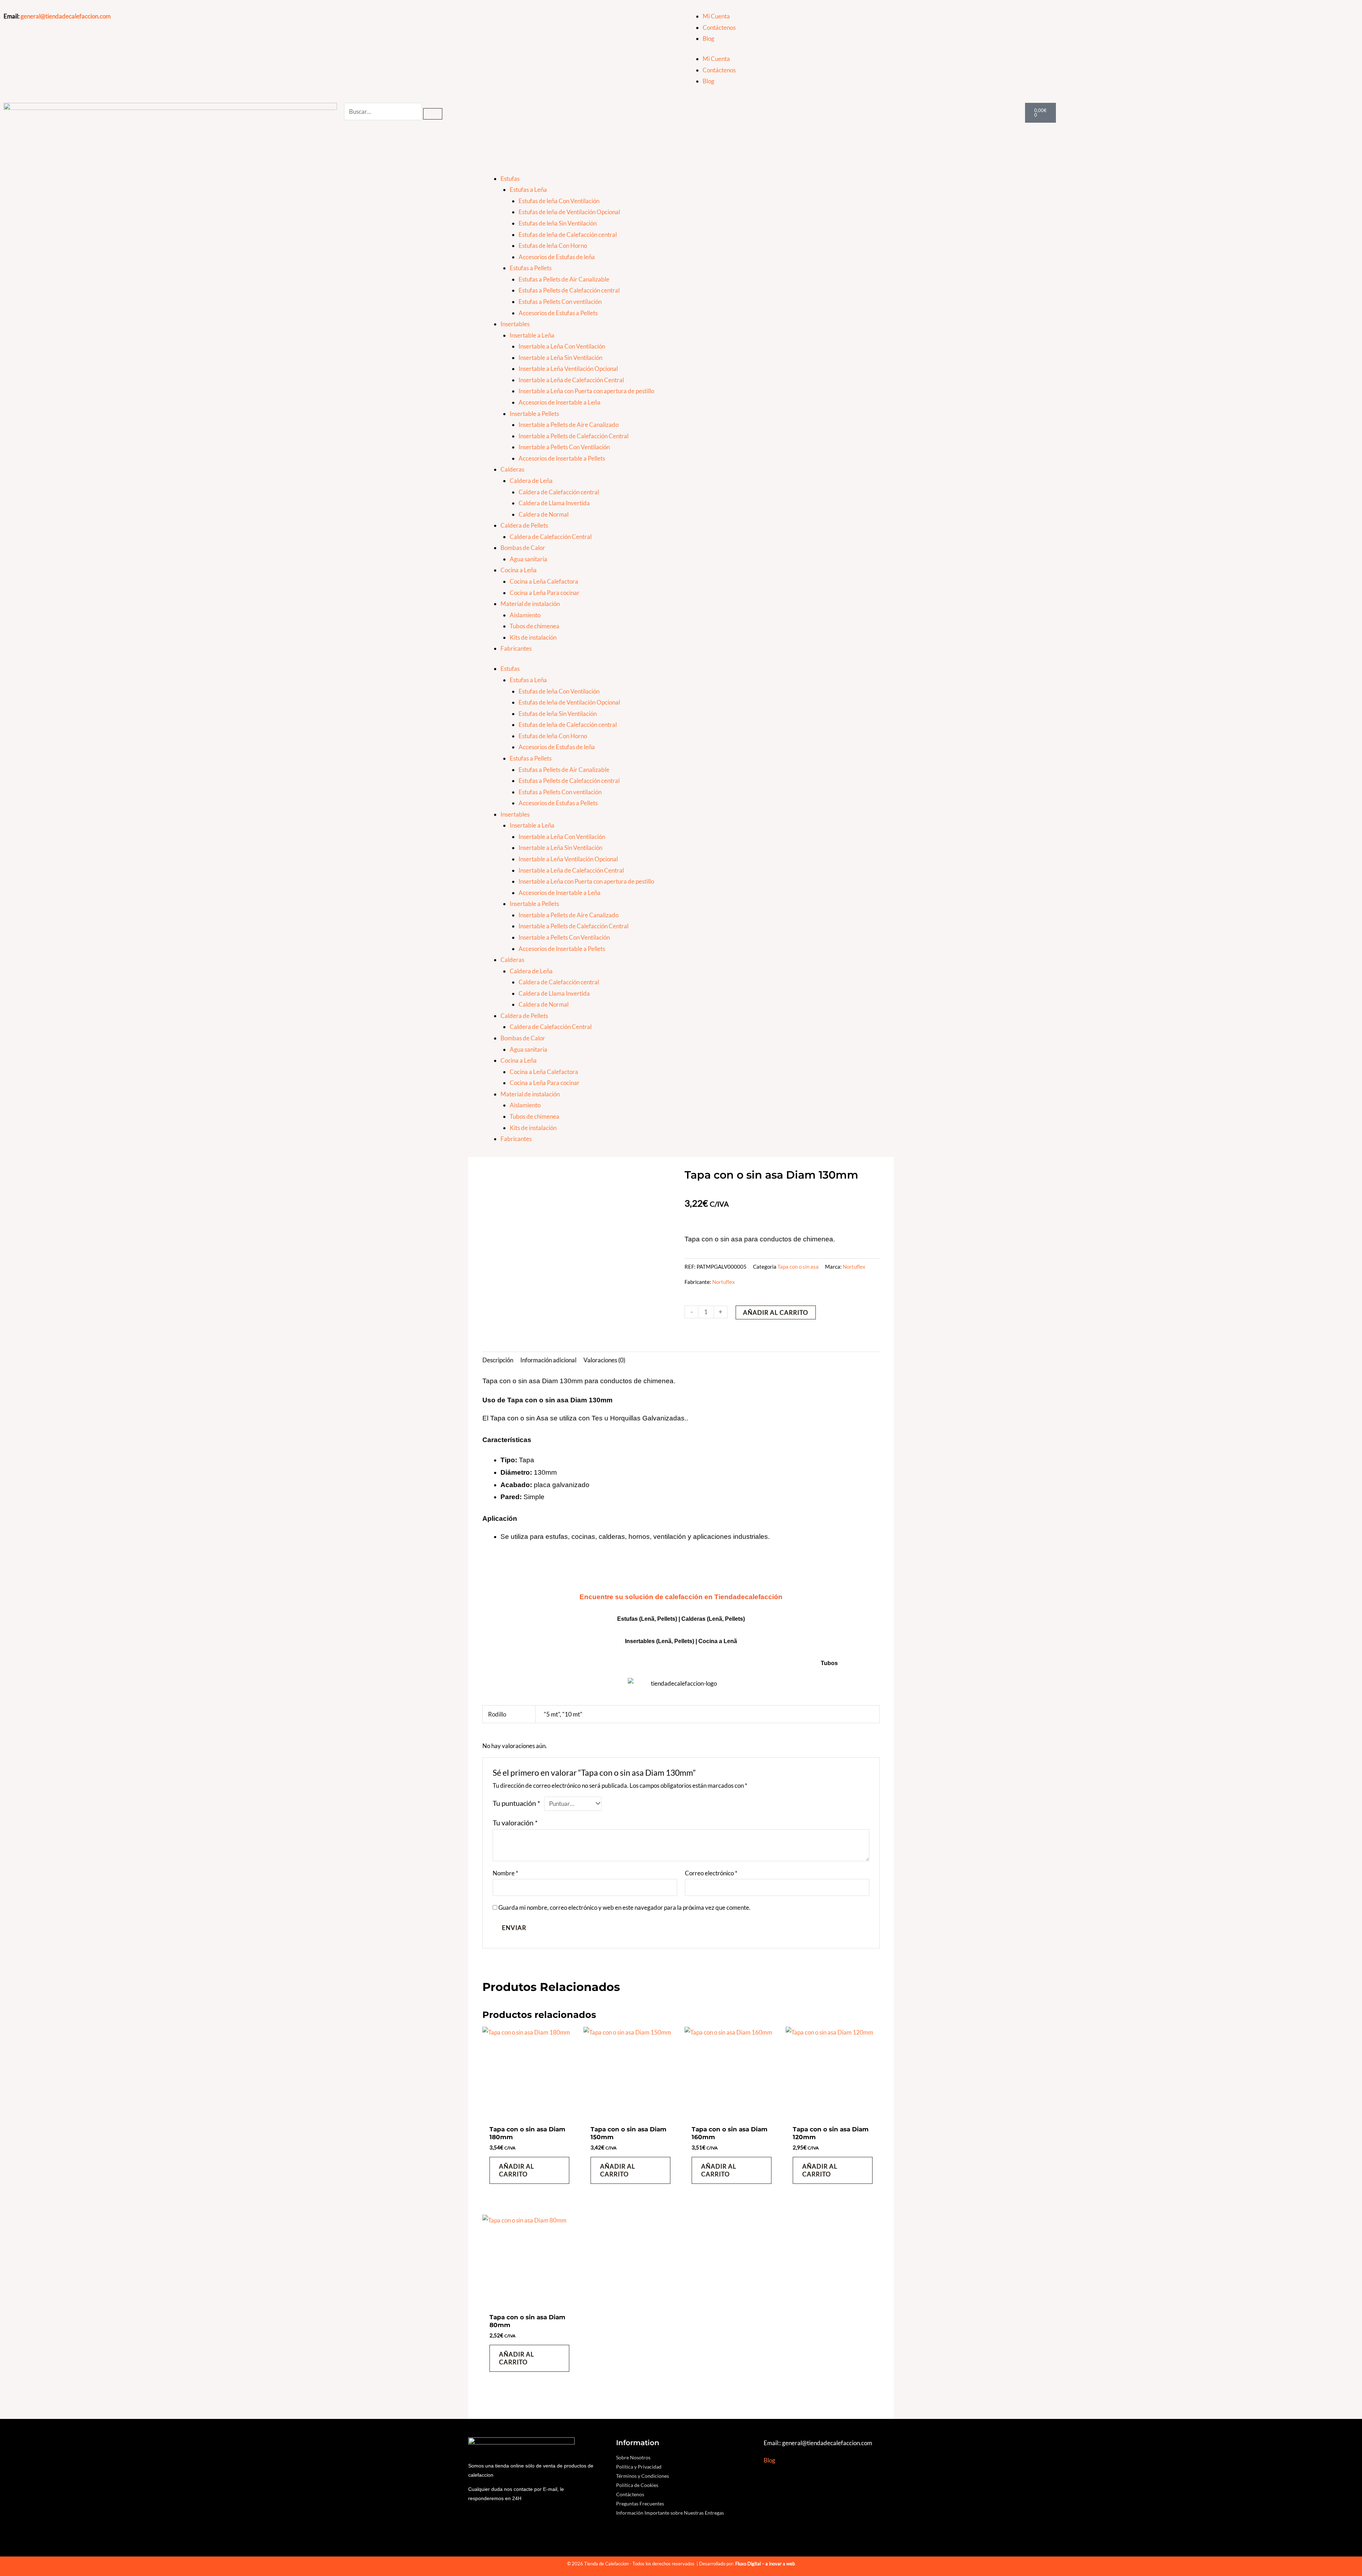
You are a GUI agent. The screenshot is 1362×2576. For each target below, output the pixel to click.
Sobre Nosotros (633, 2457)
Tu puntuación (516, 1803)
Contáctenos (719, 27)
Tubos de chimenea (535, 626)
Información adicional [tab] (548, 1360)
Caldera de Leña (531, 481)
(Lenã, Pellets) (726, 1619)
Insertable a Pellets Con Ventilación (564, 447)
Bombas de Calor (523, 548)
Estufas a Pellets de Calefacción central (569, 290)
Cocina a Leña (519, 570)
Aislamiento (525, 615)
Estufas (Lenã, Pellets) (647, 1619)
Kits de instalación (533, 637)
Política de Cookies (637, 2485)
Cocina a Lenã (718, 1641)
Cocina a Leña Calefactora (544, 581)
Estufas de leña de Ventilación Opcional (569, 212)
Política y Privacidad (639, 2467)
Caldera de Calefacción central (559, 492)
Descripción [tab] (498, 1360)
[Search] (433, 114)
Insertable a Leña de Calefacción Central (571, 380)
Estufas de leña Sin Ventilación (558, 223)
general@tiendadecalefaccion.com (66, 16)
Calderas (512, 469)
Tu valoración (515, 1823)
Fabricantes (516, 648)
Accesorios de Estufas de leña (557, 257)
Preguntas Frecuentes (640, 2503)
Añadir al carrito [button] (517, 2170)
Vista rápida (529, 2114)
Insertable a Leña (532, 335)
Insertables (515, 324)
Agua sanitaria (528, 559)
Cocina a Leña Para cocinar (545, 593)
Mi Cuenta (716, 16)
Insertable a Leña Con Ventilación (562, 346)
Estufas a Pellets (531, 268)
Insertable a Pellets (534, 414)
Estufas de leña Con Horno (553, 246)
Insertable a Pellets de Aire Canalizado (569, 425)
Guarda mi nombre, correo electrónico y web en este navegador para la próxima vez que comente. (624, 1907)
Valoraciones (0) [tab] (604, 1360)
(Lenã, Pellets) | (677, 1641)
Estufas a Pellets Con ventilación (560, 302)
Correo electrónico (711, 1873)
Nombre (505, 1873)
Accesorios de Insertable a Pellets (562, 458)
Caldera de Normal (544, 514)
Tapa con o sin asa (798, 1267)
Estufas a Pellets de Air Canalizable (564, 279)
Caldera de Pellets (524, 525)
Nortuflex (854, 1267)
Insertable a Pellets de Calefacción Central (574, 436)
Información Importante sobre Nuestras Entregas (670, 2513)
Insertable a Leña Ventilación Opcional (568, 369)
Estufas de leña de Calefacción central (568, 235)
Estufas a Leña (528, 190)
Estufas (510, 179)
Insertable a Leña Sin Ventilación (560, 358)
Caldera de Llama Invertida (554, 503)
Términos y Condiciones (643, 2476)
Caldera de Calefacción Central (551, 537)
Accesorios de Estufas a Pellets (558, 313)
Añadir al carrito (776, 1312)
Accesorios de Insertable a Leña (560, 402)
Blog (708, 38)
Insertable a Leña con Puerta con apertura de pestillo (586, 391)
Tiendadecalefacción (748, 1597)
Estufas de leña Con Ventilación (559, 201)
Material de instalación (530, 604)
